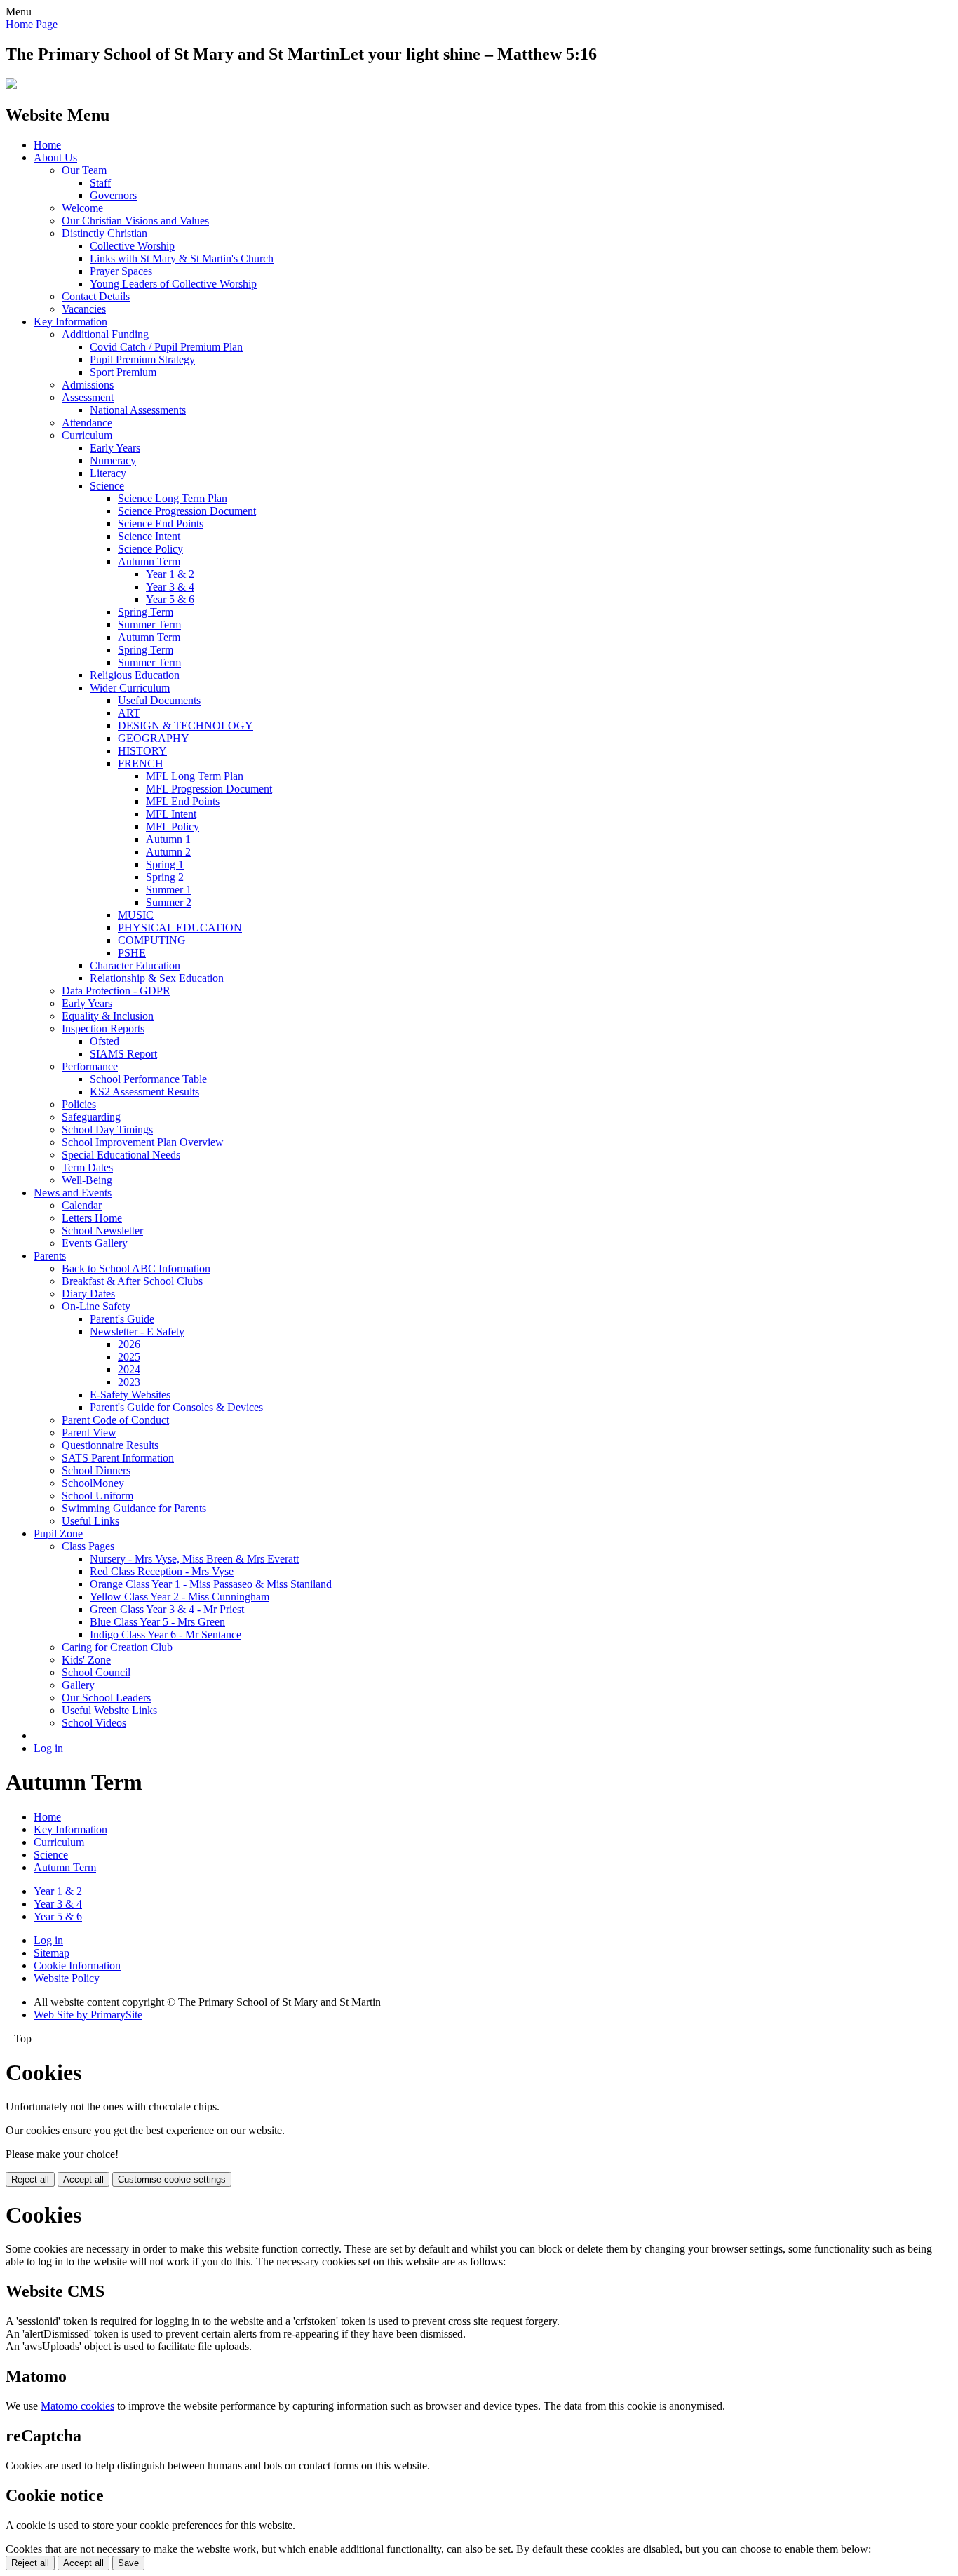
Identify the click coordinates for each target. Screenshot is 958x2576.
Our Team (84, 170)
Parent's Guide (122, 1319)
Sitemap (52, 1953)
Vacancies (84, 309)
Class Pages (88, 1546)
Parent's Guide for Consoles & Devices (176, 1407)
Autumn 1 (168, 839)
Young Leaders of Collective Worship (173, 284)
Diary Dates (88, 1294)
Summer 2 (169, 902)
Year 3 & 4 (170, 587)
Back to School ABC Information (136, 1268)
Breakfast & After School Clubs (132, 1281)
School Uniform (97, 1496)
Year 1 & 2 (170, 574)
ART (129, 713)
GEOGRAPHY (154, 738)
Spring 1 (165, 864)
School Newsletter (102, 1230)
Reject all (30, 2179)
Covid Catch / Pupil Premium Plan (166, 347)
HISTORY (142, 751)
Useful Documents (159, 700)
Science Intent (149, 536)
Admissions (88, 385)
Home (47, 145)
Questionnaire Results (110, 1445)
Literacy (108, 473)
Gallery (78, 1685)
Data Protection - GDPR (116, 991)
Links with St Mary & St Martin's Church (182, 258)
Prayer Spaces (121, 271)
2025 (129, 1357)
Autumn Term (149, 561)
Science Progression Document (187, 511)
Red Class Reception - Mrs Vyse (162, 1571)
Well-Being (87, 1180)
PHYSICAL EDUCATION (180, 928)
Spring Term (146, 612)
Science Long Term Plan (173, 498)
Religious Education (135, 675)
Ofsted (104, 1041)
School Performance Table (148, 1079)
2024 (129, 1369)
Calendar (82, 1205)
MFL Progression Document (209, 789)
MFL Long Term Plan (195, 776)
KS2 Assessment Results (144, 1092)
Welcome (82, 208)
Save (128, 2563)
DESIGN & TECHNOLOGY (185, 726)
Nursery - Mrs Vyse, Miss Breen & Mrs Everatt (194, 1559)
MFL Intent (171, 814)
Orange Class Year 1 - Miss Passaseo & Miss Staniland (211, 1584)
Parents (50, 1256)
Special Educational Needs (121, 1155)
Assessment (88, 397)
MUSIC (136, 915)
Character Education (135, 965)
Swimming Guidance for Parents (134, 1508)
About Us (55, 157)
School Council (96, 1672)
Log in (48, 1748)
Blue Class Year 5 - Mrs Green (157, 1622)
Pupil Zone (58, 1533)
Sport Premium (123, 372)
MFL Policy (173, 827)
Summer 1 (169, 890)
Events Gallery (95, 1243)
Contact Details (96, 296)
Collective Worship (132, 246)
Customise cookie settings (172, 2179)
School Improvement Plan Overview (143, 1142)
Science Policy (150, 549)
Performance (90, 1066)
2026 (129, 1344)
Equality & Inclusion (108, 1016)
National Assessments (138, 410)
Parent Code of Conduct (115, 1420)
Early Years (115, 448)
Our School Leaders (106, 1698)
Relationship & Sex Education (157, 978)
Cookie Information (77, 1965)
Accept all (83, 2179)
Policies (79, 1104)
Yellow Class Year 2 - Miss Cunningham (180, 1597)
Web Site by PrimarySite (88, 2015)
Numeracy (113, 460)
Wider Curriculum (130, 688)
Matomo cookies (77, 2406)
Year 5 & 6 (170, 599)
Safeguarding (91, 1117)
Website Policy (67, 1978)
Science (107, 486)
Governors (113, 195)
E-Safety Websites (130, 1395)
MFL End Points (183, 801)
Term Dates (87, 1167)
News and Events (73, 1193)
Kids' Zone (86, 1660)
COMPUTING (152, 940)
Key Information (70, 322)
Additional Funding (105, 334)
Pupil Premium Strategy (142, 359)
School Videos (94, 1723)
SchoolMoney (93, 1483)
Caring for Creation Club (117, 1647)
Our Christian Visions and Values (135, 221)
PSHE (132, 953)
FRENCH (141, 763)
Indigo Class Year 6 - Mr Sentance (166, 1634)
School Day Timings (107, 1129)
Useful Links (90, 1521)
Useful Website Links (109, 1710)
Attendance (87, 423)
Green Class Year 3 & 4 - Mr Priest (167, 1609)
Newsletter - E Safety (137, 1331)
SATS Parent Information (118, 1458)
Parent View (89, 1432)
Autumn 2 (168, 852)
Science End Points (161, 524)
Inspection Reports (103, 1029)
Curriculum (87, 435)
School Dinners (96, 1470)
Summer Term (149, 625)
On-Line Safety (96, 1306)
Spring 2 (165, 877)
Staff (100, 183)
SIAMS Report (123, 1054)
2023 (129, 1382)
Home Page (32, 24)
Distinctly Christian (104, 233)
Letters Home (92, 1218)
